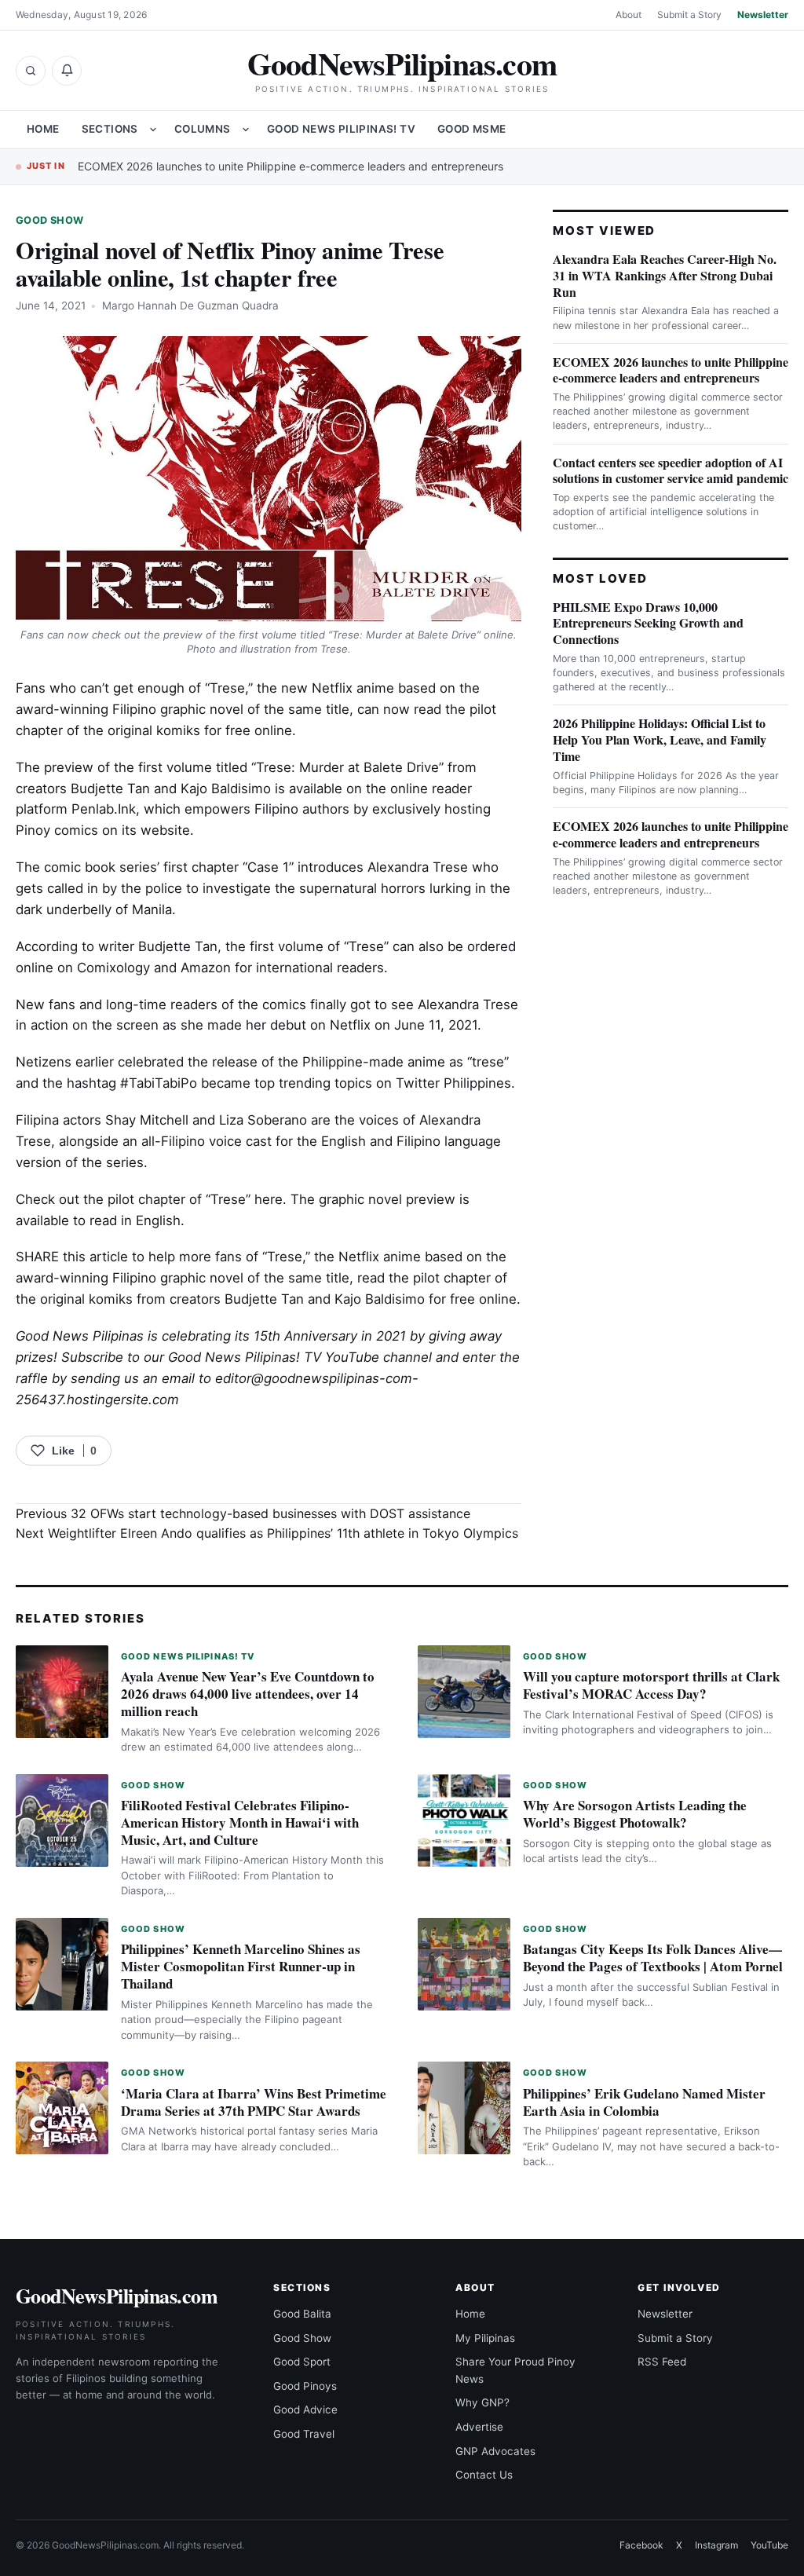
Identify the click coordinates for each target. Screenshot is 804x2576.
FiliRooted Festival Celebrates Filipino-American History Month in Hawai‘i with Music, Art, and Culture (240, 1822)
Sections (110, 129)
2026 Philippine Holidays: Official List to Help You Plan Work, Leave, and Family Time (660, 739)
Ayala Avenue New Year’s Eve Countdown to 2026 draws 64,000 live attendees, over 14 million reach (248, 1694)
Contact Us (484, 2475)
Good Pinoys (305, 2386)
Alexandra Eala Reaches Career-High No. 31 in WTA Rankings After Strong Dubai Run (665, 275)
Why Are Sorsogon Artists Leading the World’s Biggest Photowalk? (635, 1814)
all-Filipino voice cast (206, 1141)
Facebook (641, 2545)
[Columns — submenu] (246, 130)
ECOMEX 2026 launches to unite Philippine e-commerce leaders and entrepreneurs (291, 166)
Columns (203, 129)
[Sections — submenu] (153, 130)
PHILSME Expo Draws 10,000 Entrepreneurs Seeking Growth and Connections (648, 623)
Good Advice (305, 2410)
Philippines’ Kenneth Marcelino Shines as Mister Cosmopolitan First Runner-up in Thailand (241, 1966)
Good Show (49, 220)
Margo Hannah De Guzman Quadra (190, 306)
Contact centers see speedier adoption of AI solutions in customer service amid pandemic (671, 470)
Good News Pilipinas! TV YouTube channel (300, 1357)
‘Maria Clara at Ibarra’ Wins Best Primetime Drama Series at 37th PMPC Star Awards (254, 2102)
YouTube (769, 2545)
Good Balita (302, 2314)
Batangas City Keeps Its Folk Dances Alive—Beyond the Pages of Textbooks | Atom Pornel (653, 1958)
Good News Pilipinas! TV (341, 129)
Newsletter (763, 15)
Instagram (716, 2545)
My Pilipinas (485, 2338)
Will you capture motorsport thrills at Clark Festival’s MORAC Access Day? (651, 1685)
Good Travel (304, 2434)
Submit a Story (689, 15)
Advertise (479, 2427)
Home (43, 129)
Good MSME (472, 129)
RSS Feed (662, 2362)
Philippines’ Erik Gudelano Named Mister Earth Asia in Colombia (644, 2102)
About (629, 15)
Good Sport (302, 2362)
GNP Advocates (495, 2451)
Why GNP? (482, 2402)
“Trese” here (244, 1199)
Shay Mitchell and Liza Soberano (206, 1120)
